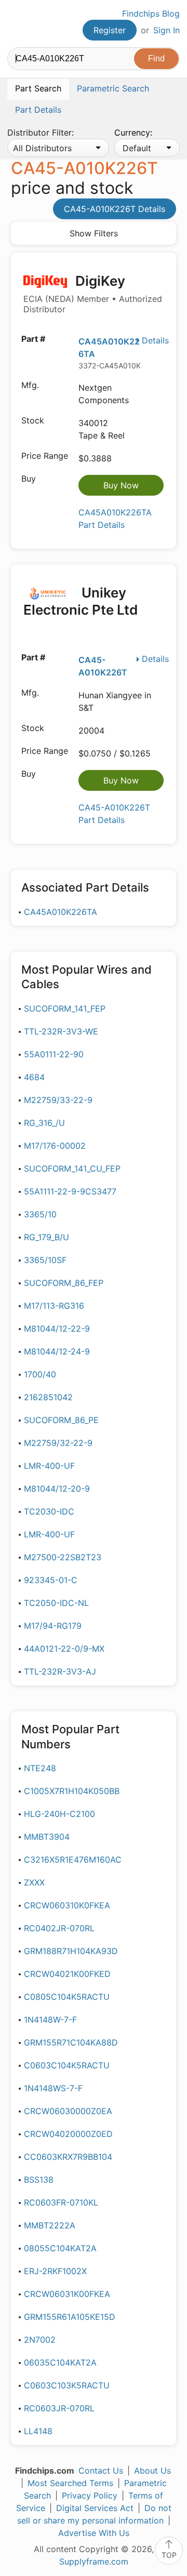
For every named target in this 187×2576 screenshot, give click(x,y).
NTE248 (40, 1768)
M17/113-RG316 (54, 1306)
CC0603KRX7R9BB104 (68, 2157)
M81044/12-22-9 (57, 1329)
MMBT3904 (47, 1837)
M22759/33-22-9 (58, 1100)
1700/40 (40, 1374)
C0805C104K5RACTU (67, 1997)
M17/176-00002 (55, 1146)
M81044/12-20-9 (57, 1489)
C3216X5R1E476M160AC (73, 1860)
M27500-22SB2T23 (63, 1557)
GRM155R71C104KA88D (71, 2042)
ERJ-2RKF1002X (55, 2271)
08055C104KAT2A (60, 2248)
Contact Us (101, 2471)
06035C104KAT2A (60, 2362)
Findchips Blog (151, 14)
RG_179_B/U (46, 1237)
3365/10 (40, 1214)
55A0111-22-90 (54, 1054)
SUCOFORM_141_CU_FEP (72, 1169)
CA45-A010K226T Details (115, 209)
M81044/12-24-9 (57, 1351)
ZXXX (34, 1882)
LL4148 (38, 2431)
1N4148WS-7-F (53, 2088)
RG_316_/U (44, 1123)
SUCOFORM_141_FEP (65, 1008)
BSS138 (39, 2180)
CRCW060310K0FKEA (67, 1905)
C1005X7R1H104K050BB (72, 1791)
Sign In (166, 30)
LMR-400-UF (49, 1466)
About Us (152, 2471)
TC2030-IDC (49, 1511)
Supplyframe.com (94, 2561)
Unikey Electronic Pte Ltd (81, 601)
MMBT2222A (50, 2225)
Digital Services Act (95, 2508)
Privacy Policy (90, 2495)
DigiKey (93, 294)
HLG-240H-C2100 (59, 1814)
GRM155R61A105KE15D (70, 2317)
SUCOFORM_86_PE (61, 1420)
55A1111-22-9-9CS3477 (70, 1191)
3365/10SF (45, 1260)
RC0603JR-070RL (59, 2408)
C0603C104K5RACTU (67, 2065)
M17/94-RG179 (53, 1626)
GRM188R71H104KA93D (71, 1951)
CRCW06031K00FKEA (67, 2294)
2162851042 (48, 1397)
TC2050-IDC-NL (56, 1603)
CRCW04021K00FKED (67, 1974)
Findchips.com (16, 24)
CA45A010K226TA (61, 912)
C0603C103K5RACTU (67, 2385)
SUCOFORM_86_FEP (64, 1283)
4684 (34, 1077)
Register (110, 30)
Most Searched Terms (70, 2483)
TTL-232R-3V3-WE (61, 1031)
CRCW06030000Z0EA (68, 2111)
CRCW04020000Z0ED (68, 2134)
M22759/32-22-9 (58, 1443)
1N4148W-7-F (50, 2020)
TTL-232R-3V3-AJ (60, 1671)
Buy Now (121, 485)
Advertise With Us (94, 2533)
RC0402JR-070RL (59, 1928)
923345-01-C (51, 1580)
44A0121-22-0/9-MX (64, 1649)
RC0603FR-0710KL (61, 2202)
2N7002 (40, 2340)
